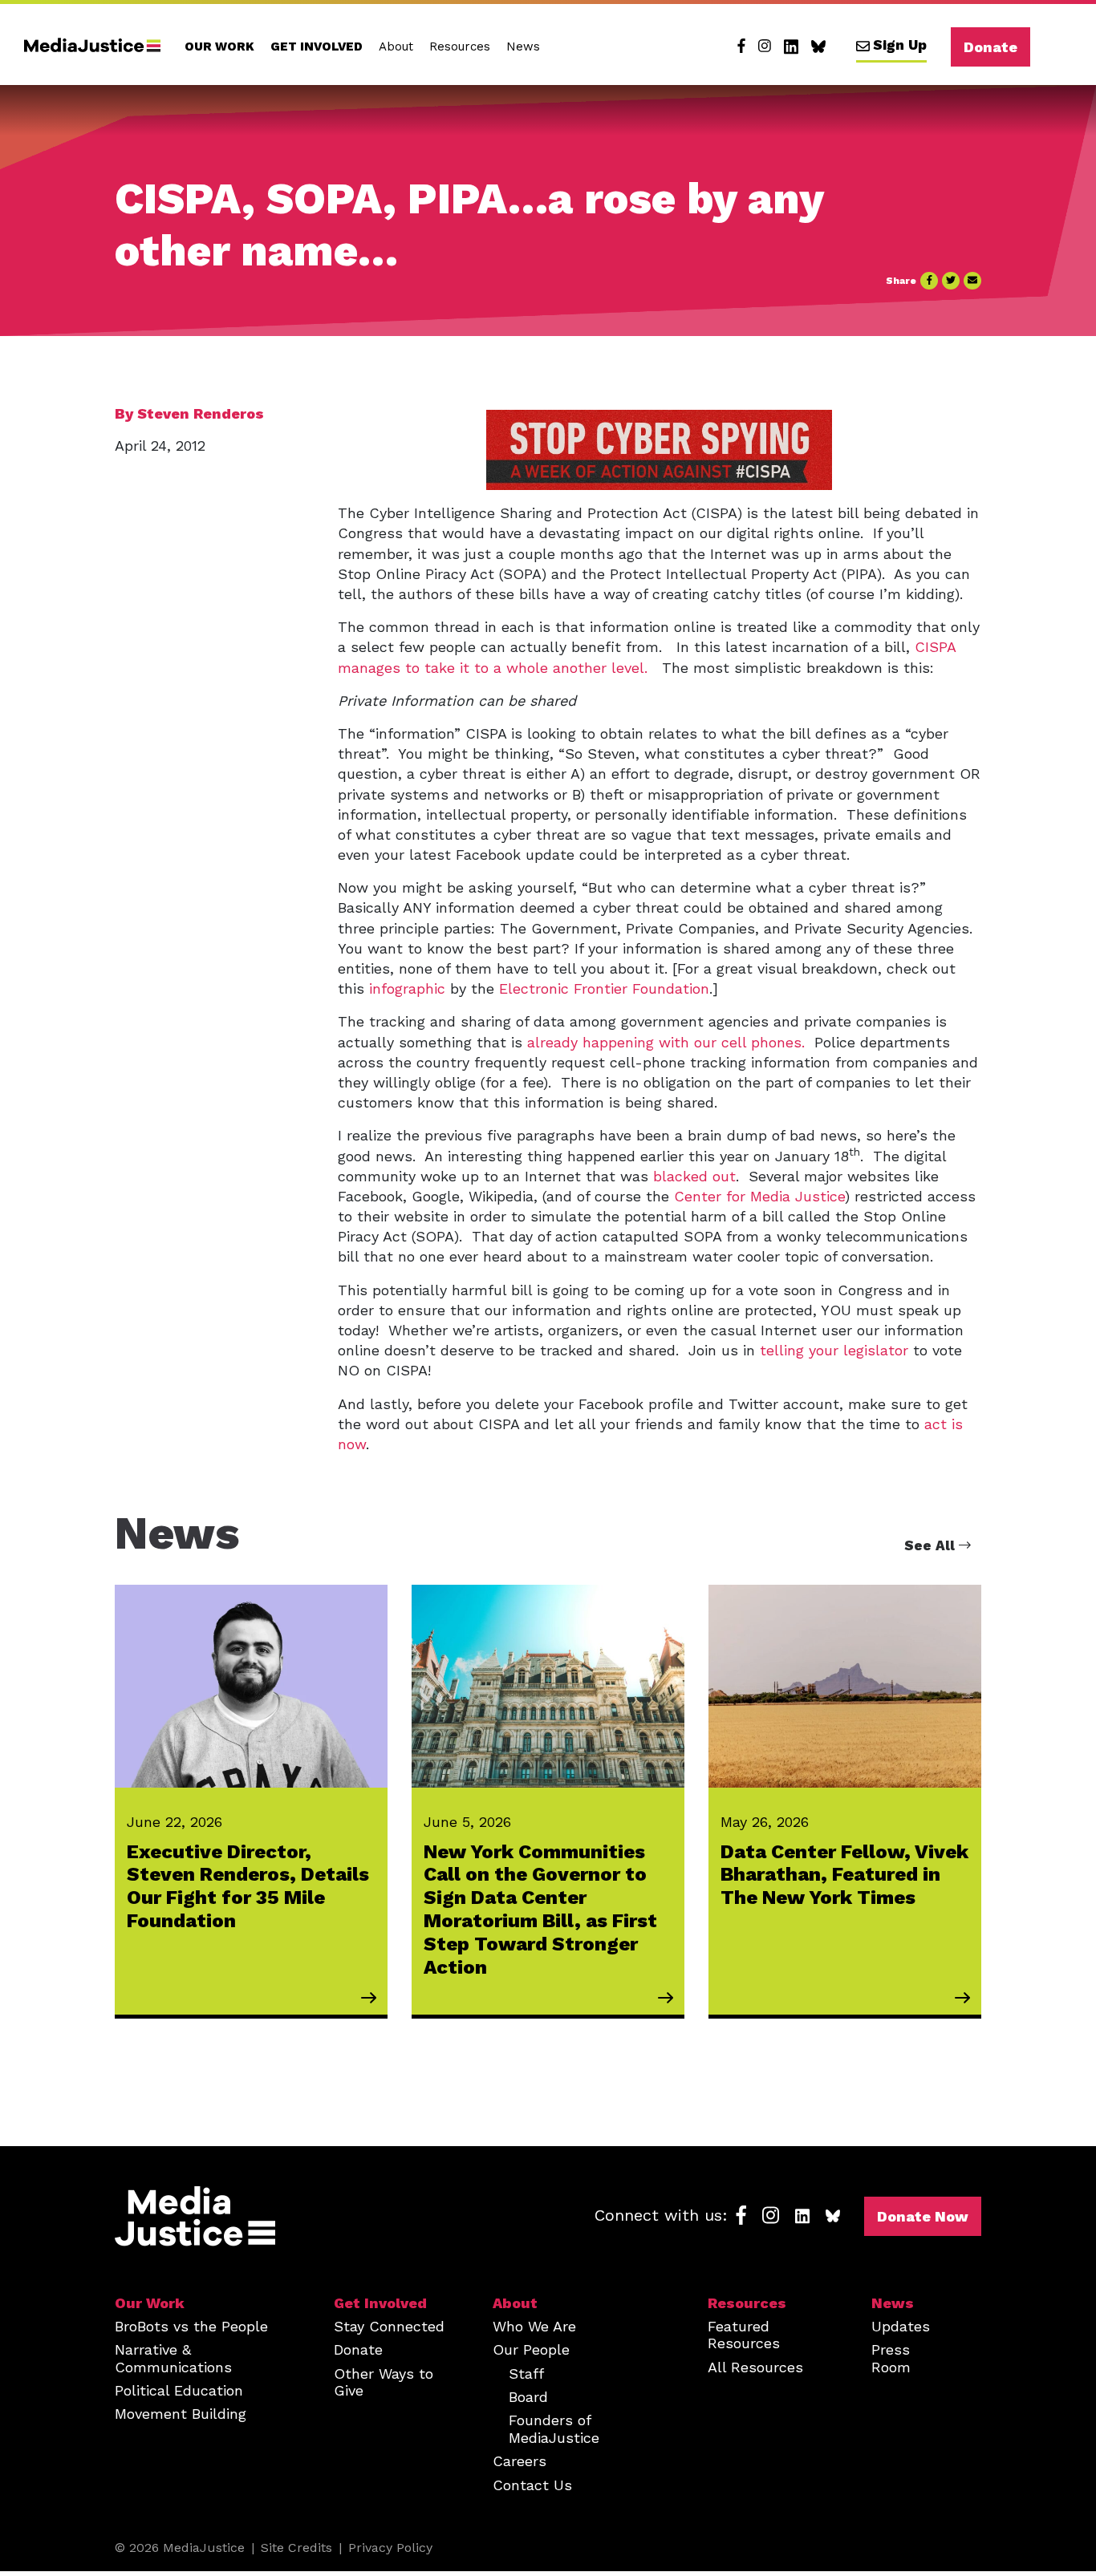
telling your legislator (834, 1350)
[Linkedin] (791, 47)
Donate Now (923, 2216)
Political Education (179, 2390)
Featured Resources (744, 2335)
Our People (531, 2349)
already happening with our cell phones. (666, 1042)
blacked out (694, 1176)
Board (528, 2397)
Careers (520, 2461)
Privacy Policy (390, 2548)
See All (932, 1545)
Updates (901, 2326)
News (523, 47)
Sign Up (900, 45)
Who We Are (534, 2326)
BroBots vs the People (191, 2326)
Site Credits (296, 2548)
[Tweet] (951, 281)
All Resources (755, 2367)
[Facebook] (741, 47)
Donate (990, 47)
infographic (407, 988)
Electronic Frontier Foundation (604, 988)
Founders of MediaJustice (554, 2428)
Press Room (891, 2358)
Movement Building (181, 2414)
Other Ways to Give (384, 2382)
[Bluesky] (818, 47)
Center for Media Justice (759, 1196)
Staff (526, 2373)
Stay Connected (389, 2326)
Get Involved (317, 47)
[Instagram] (765, 47)
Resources (460, 47)
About (396, 47)
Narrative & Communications (173, 2358)
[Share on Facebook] (929, 281)
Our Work (219, 47)
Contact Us (532, 2485)
